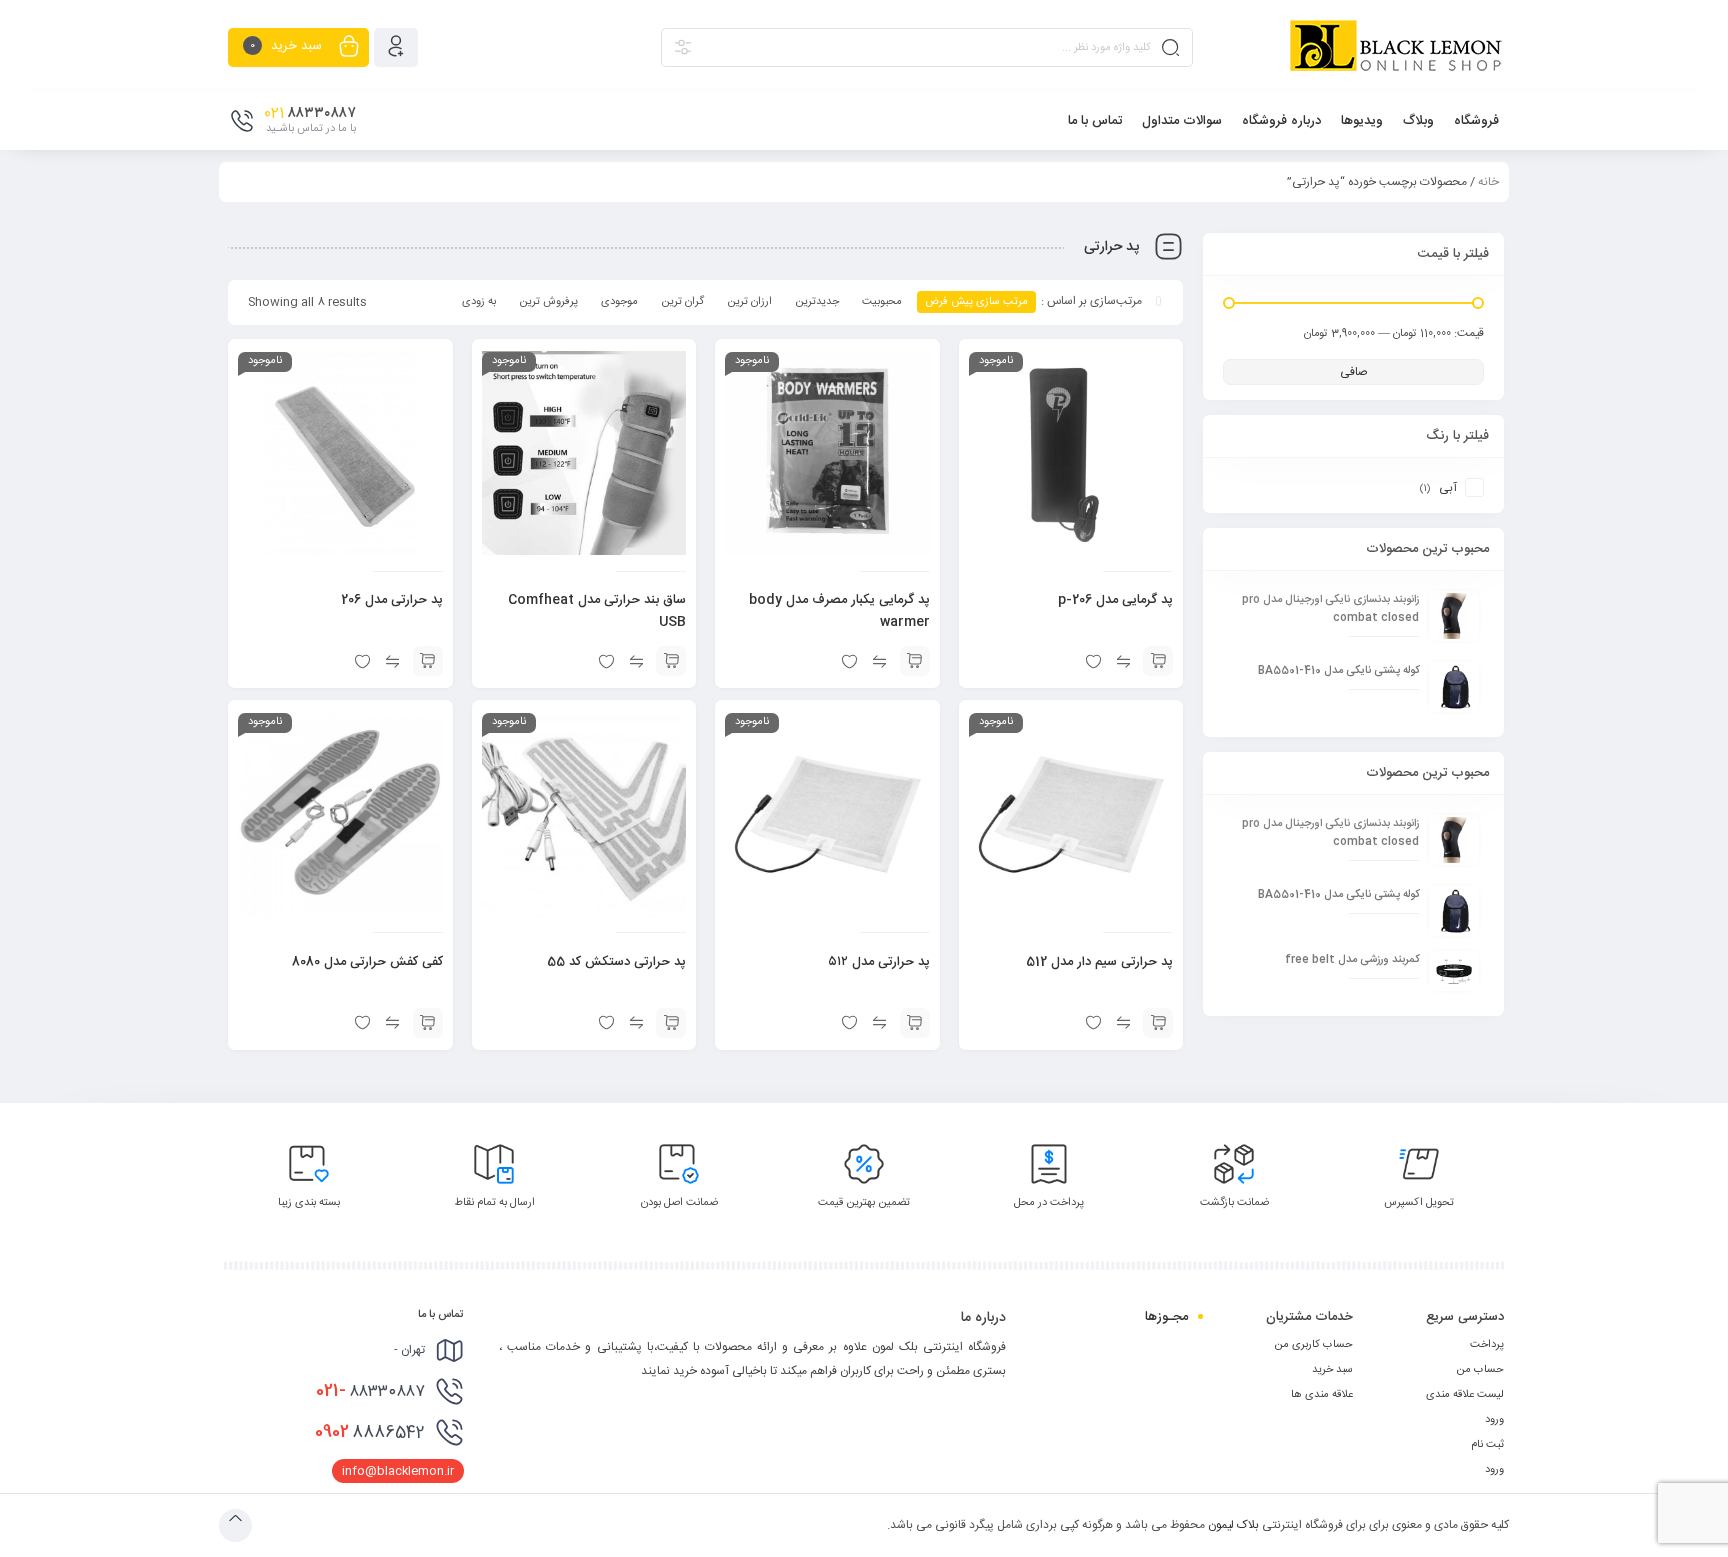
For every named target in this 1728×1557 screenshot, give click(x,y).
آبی (1448, 488)
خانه (1488, 182)
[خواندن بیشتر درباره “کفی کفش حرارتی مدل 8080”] (428, 1023)
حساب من (1480, 1370)
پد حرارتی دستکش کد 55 (616, 962)
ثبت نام (1487, 1445)
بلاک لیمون (1233, 1525)
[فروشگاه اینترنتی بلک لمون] (1395, 47)
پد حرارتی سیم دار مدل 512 (1099, 962)
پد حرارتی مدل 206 (392, 600)
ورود (1494, 1420)
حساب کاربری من (1313, 1345)
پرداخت (1487, 1345)
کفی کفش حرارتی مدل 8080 (367, 962)
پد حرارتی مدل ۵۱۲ (879, 962)
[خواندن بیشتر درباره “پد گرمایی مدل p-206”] (1158, 661)
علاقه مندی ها (1322, 1395)
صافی (1354, 372)
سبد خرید (1332, 1370)
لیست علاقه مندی (1465, 1395)
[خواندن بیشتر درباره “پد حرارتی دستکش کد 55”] (671, 1023)
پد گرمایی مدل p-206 (1115, 600)
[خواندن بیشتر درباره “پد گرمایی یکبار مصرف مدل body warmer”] (915, 661)
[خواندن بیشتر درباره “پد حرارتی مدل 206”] (428, 661)
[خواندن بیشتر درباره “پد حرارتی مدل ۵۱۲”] (915, 1023)
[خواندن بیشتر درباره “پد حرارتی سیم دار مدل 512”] (1158, 1023)
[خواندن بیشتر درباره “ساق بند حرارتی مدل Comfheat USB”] (671, 661)
